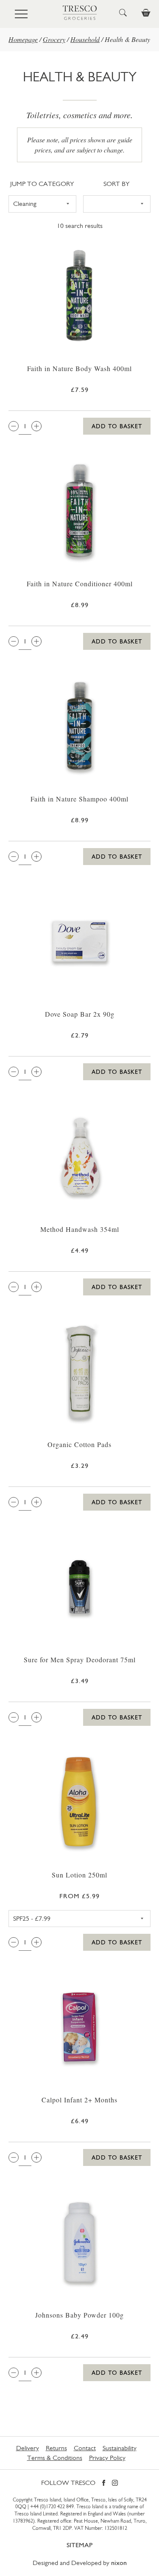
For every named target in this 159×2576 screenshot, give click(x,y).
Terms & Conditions (55, 2458)
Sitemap (79, 2545)
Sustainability (120, 2448)
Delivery (28, 2448)
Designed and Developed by (80, 2563)
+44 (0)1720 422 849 (52, 2507)
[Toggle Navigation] (21, 14)
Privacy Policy (107, 2458)
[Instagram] (115, 2483)
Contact (85, 2448)
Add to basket (117, 426)
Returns (56, 2448)
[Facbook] (104, 2483)
